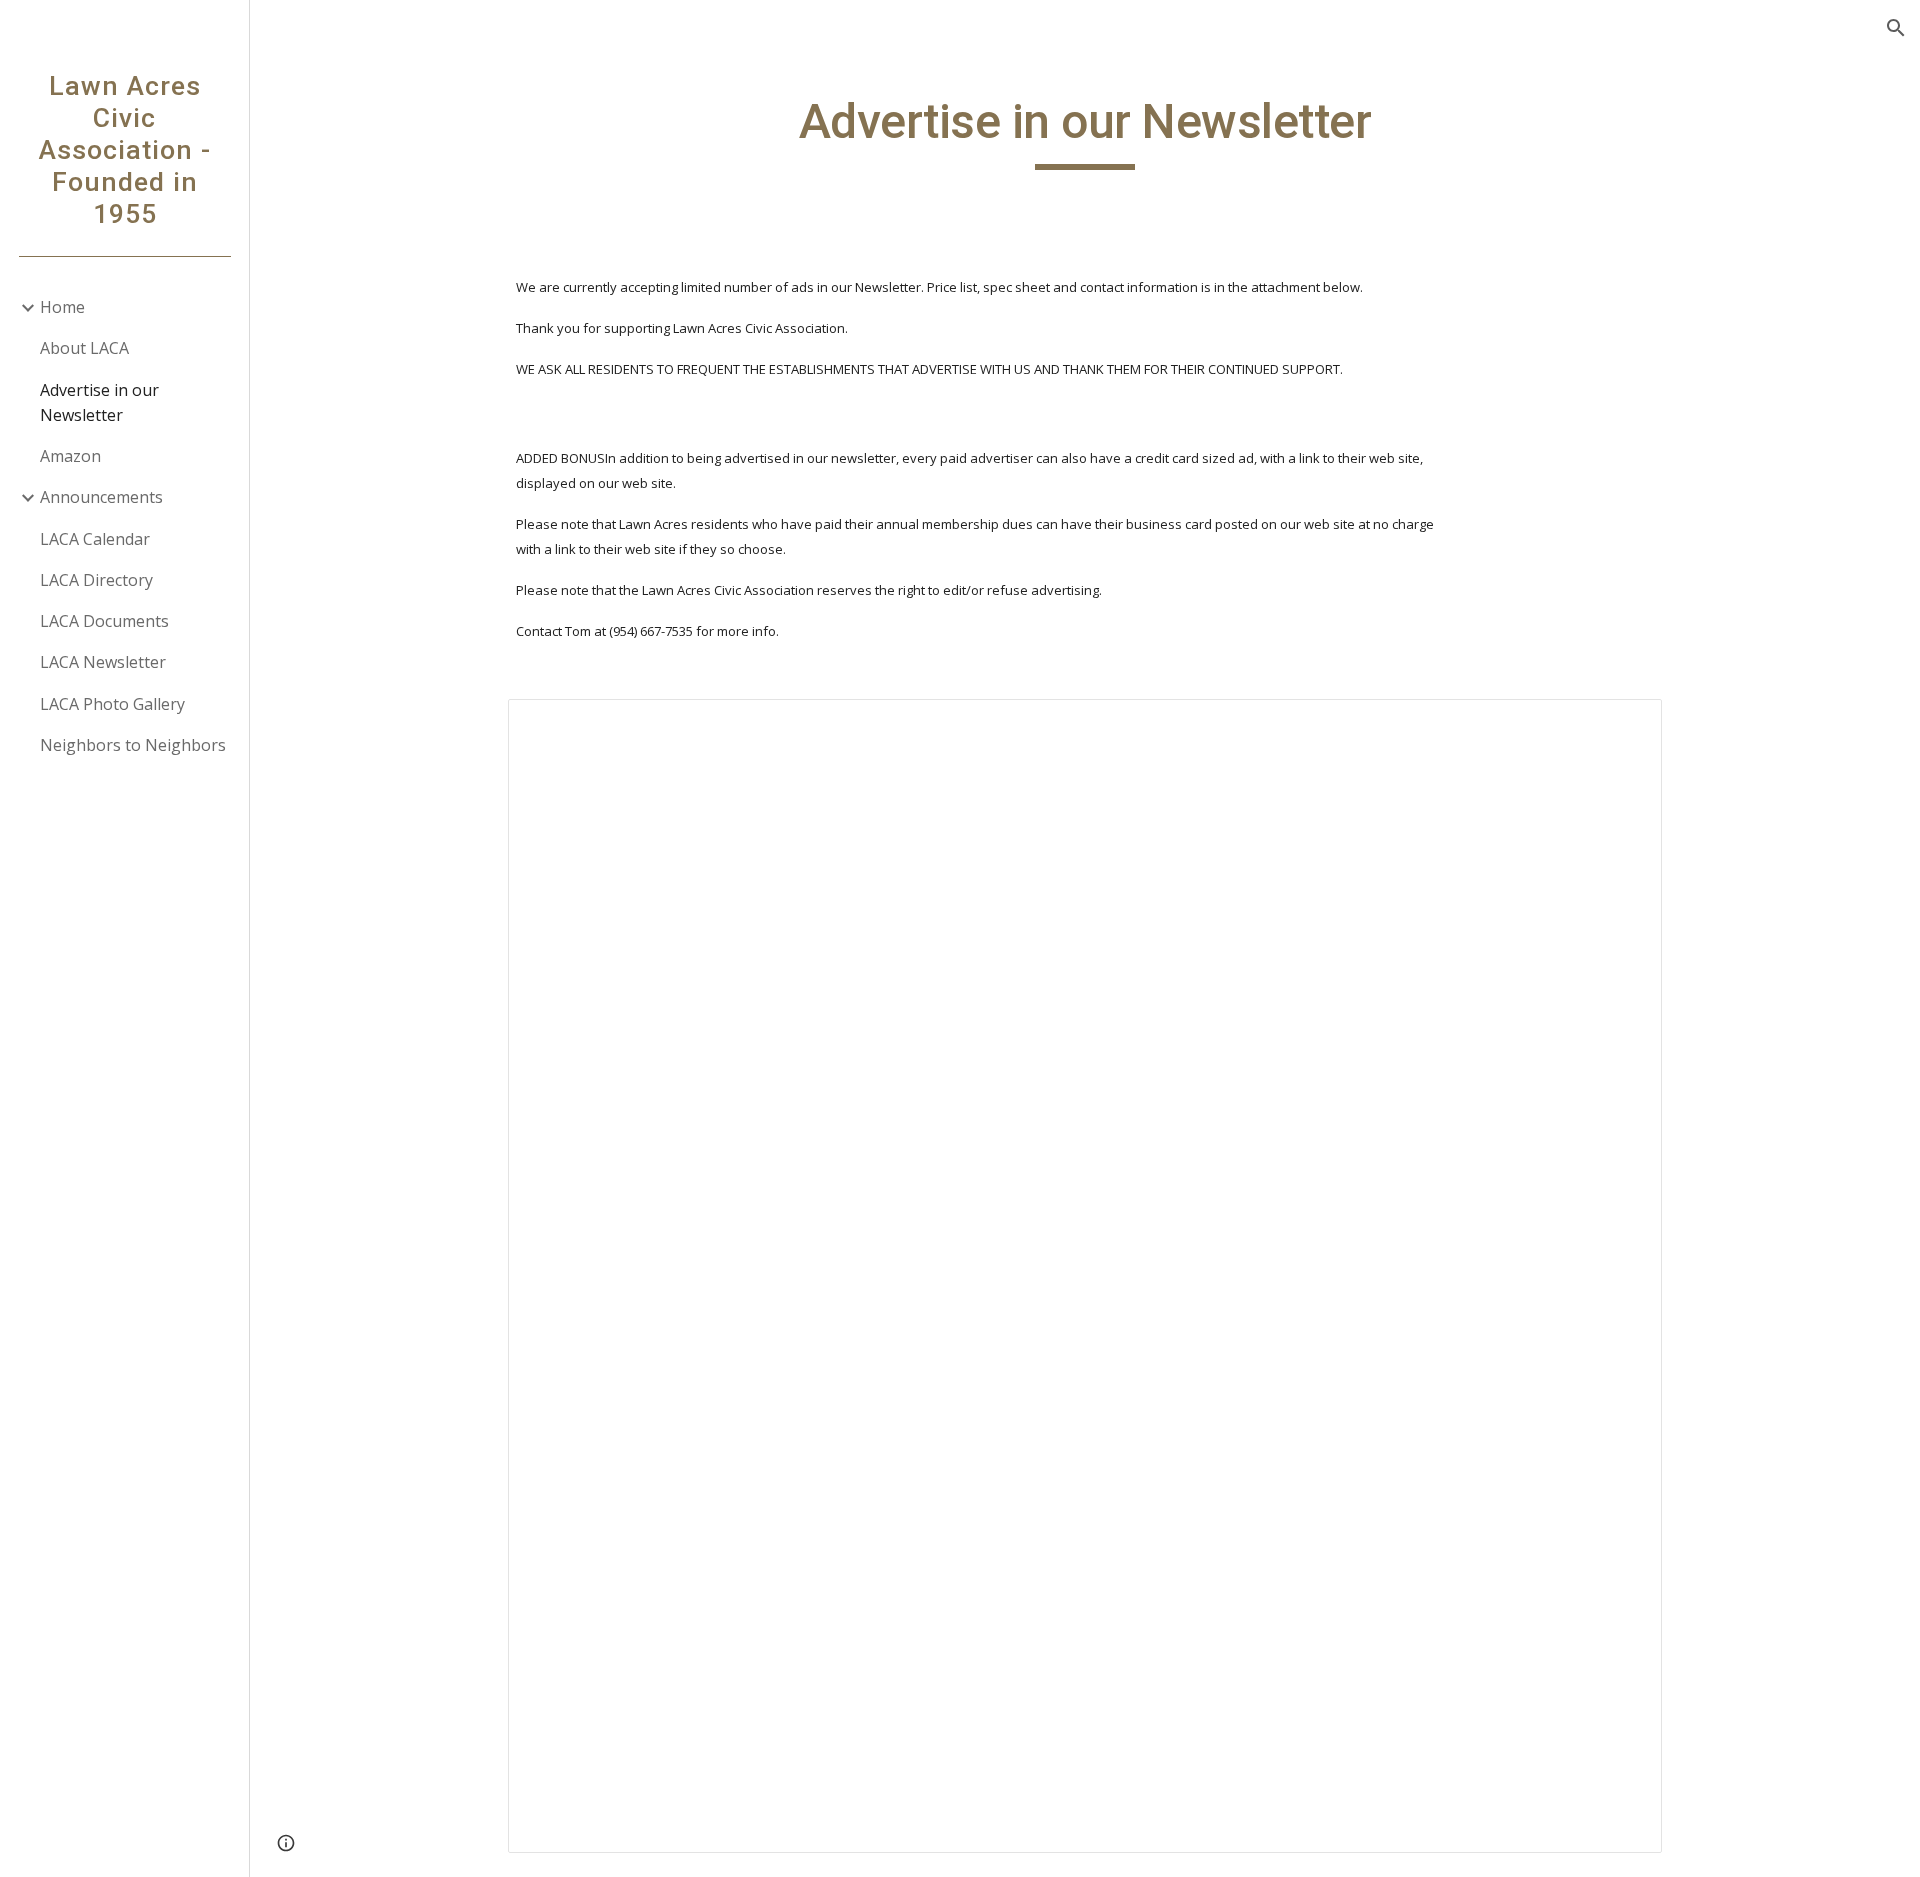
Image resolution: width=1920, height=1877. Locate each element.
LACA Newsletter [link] (103, 662)
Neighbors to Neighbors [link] (133, 745)
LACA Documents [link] (104, 621)
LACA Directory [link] (96, 580)
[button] (1896, 28)
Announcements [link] (101, 497)
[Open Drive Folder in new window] (1624, 725)
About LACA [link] (84, 348)
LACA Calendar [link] (95, 539)
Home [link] (62, 307)
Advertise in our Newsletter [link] (99, 402)
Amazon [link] (70, 456)
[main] (1085, 131)
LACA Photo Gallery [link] (112, 704)
